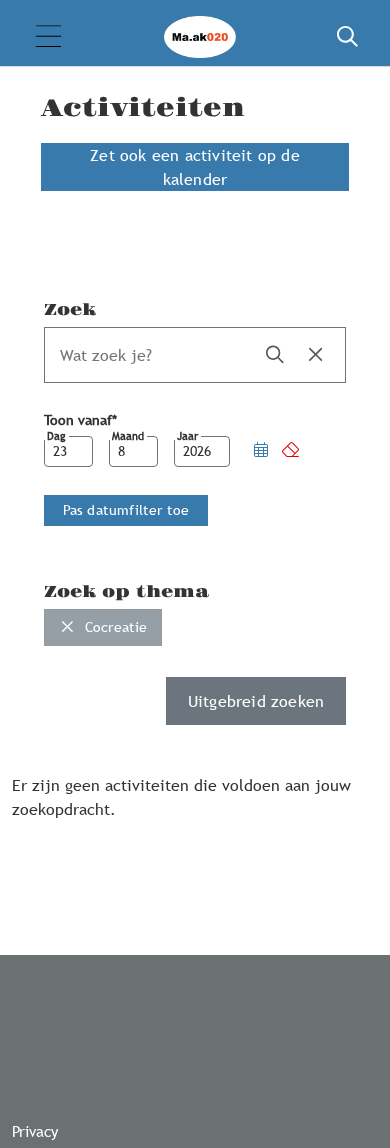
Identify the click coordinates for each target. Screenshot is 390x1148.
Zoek (70, 310)
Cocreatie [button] (114, 627)
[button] (261, 451)
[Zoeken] (347, 37)
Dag (56, 436)
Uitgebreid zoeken (256, 701)
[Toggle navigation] (48, 37)
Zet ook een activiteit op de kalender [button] (195, 167)
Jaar (187, 436)
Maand (128, 436)
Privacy (35, 1131)
